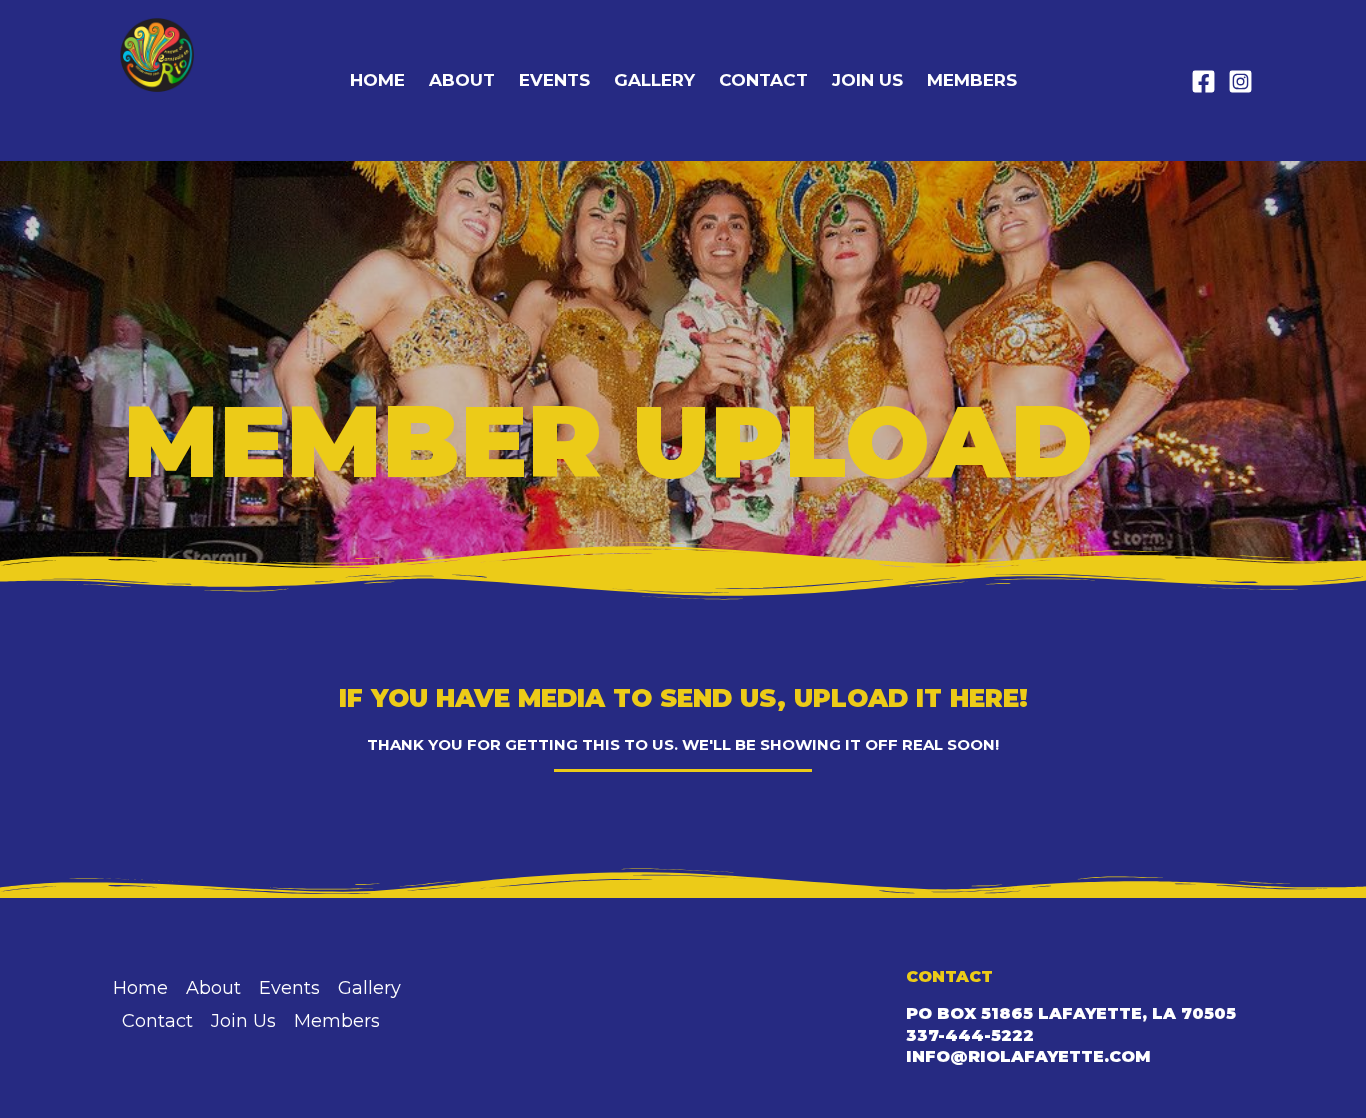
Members (972, 80)
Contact (763, 80)
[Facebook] (1203, 81)
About (462, 80)
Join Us (867, 80)
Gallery (654, 80)
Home (377, 80)
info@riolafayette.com (1028, 1056)
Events (554, 80)
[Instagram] (1240, 81)
